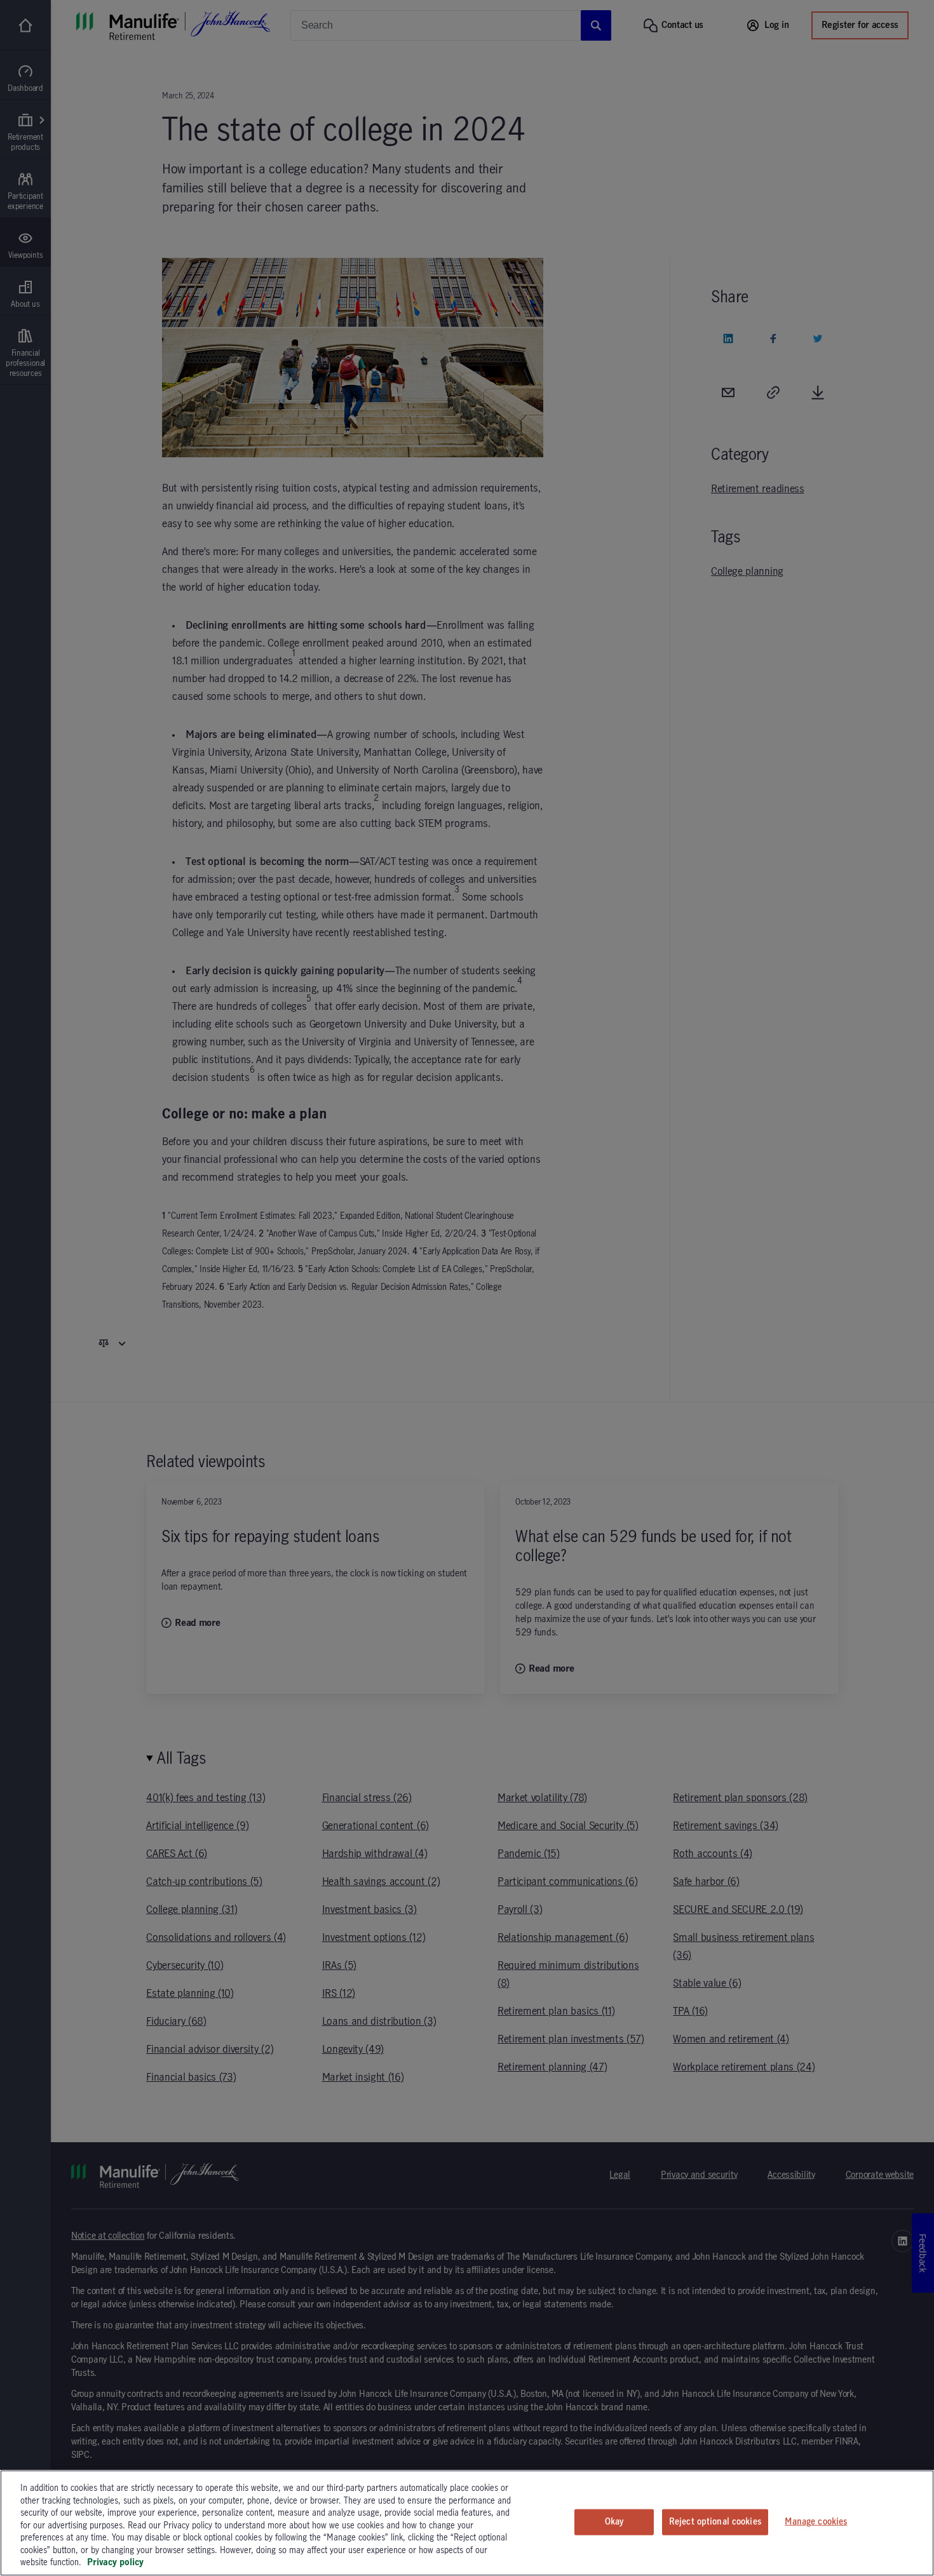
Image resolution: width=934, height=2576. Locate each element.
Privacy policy (115, 2563)
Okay (614, 2521)
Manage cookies (816, 2521)
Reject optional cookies (715, 2521)
